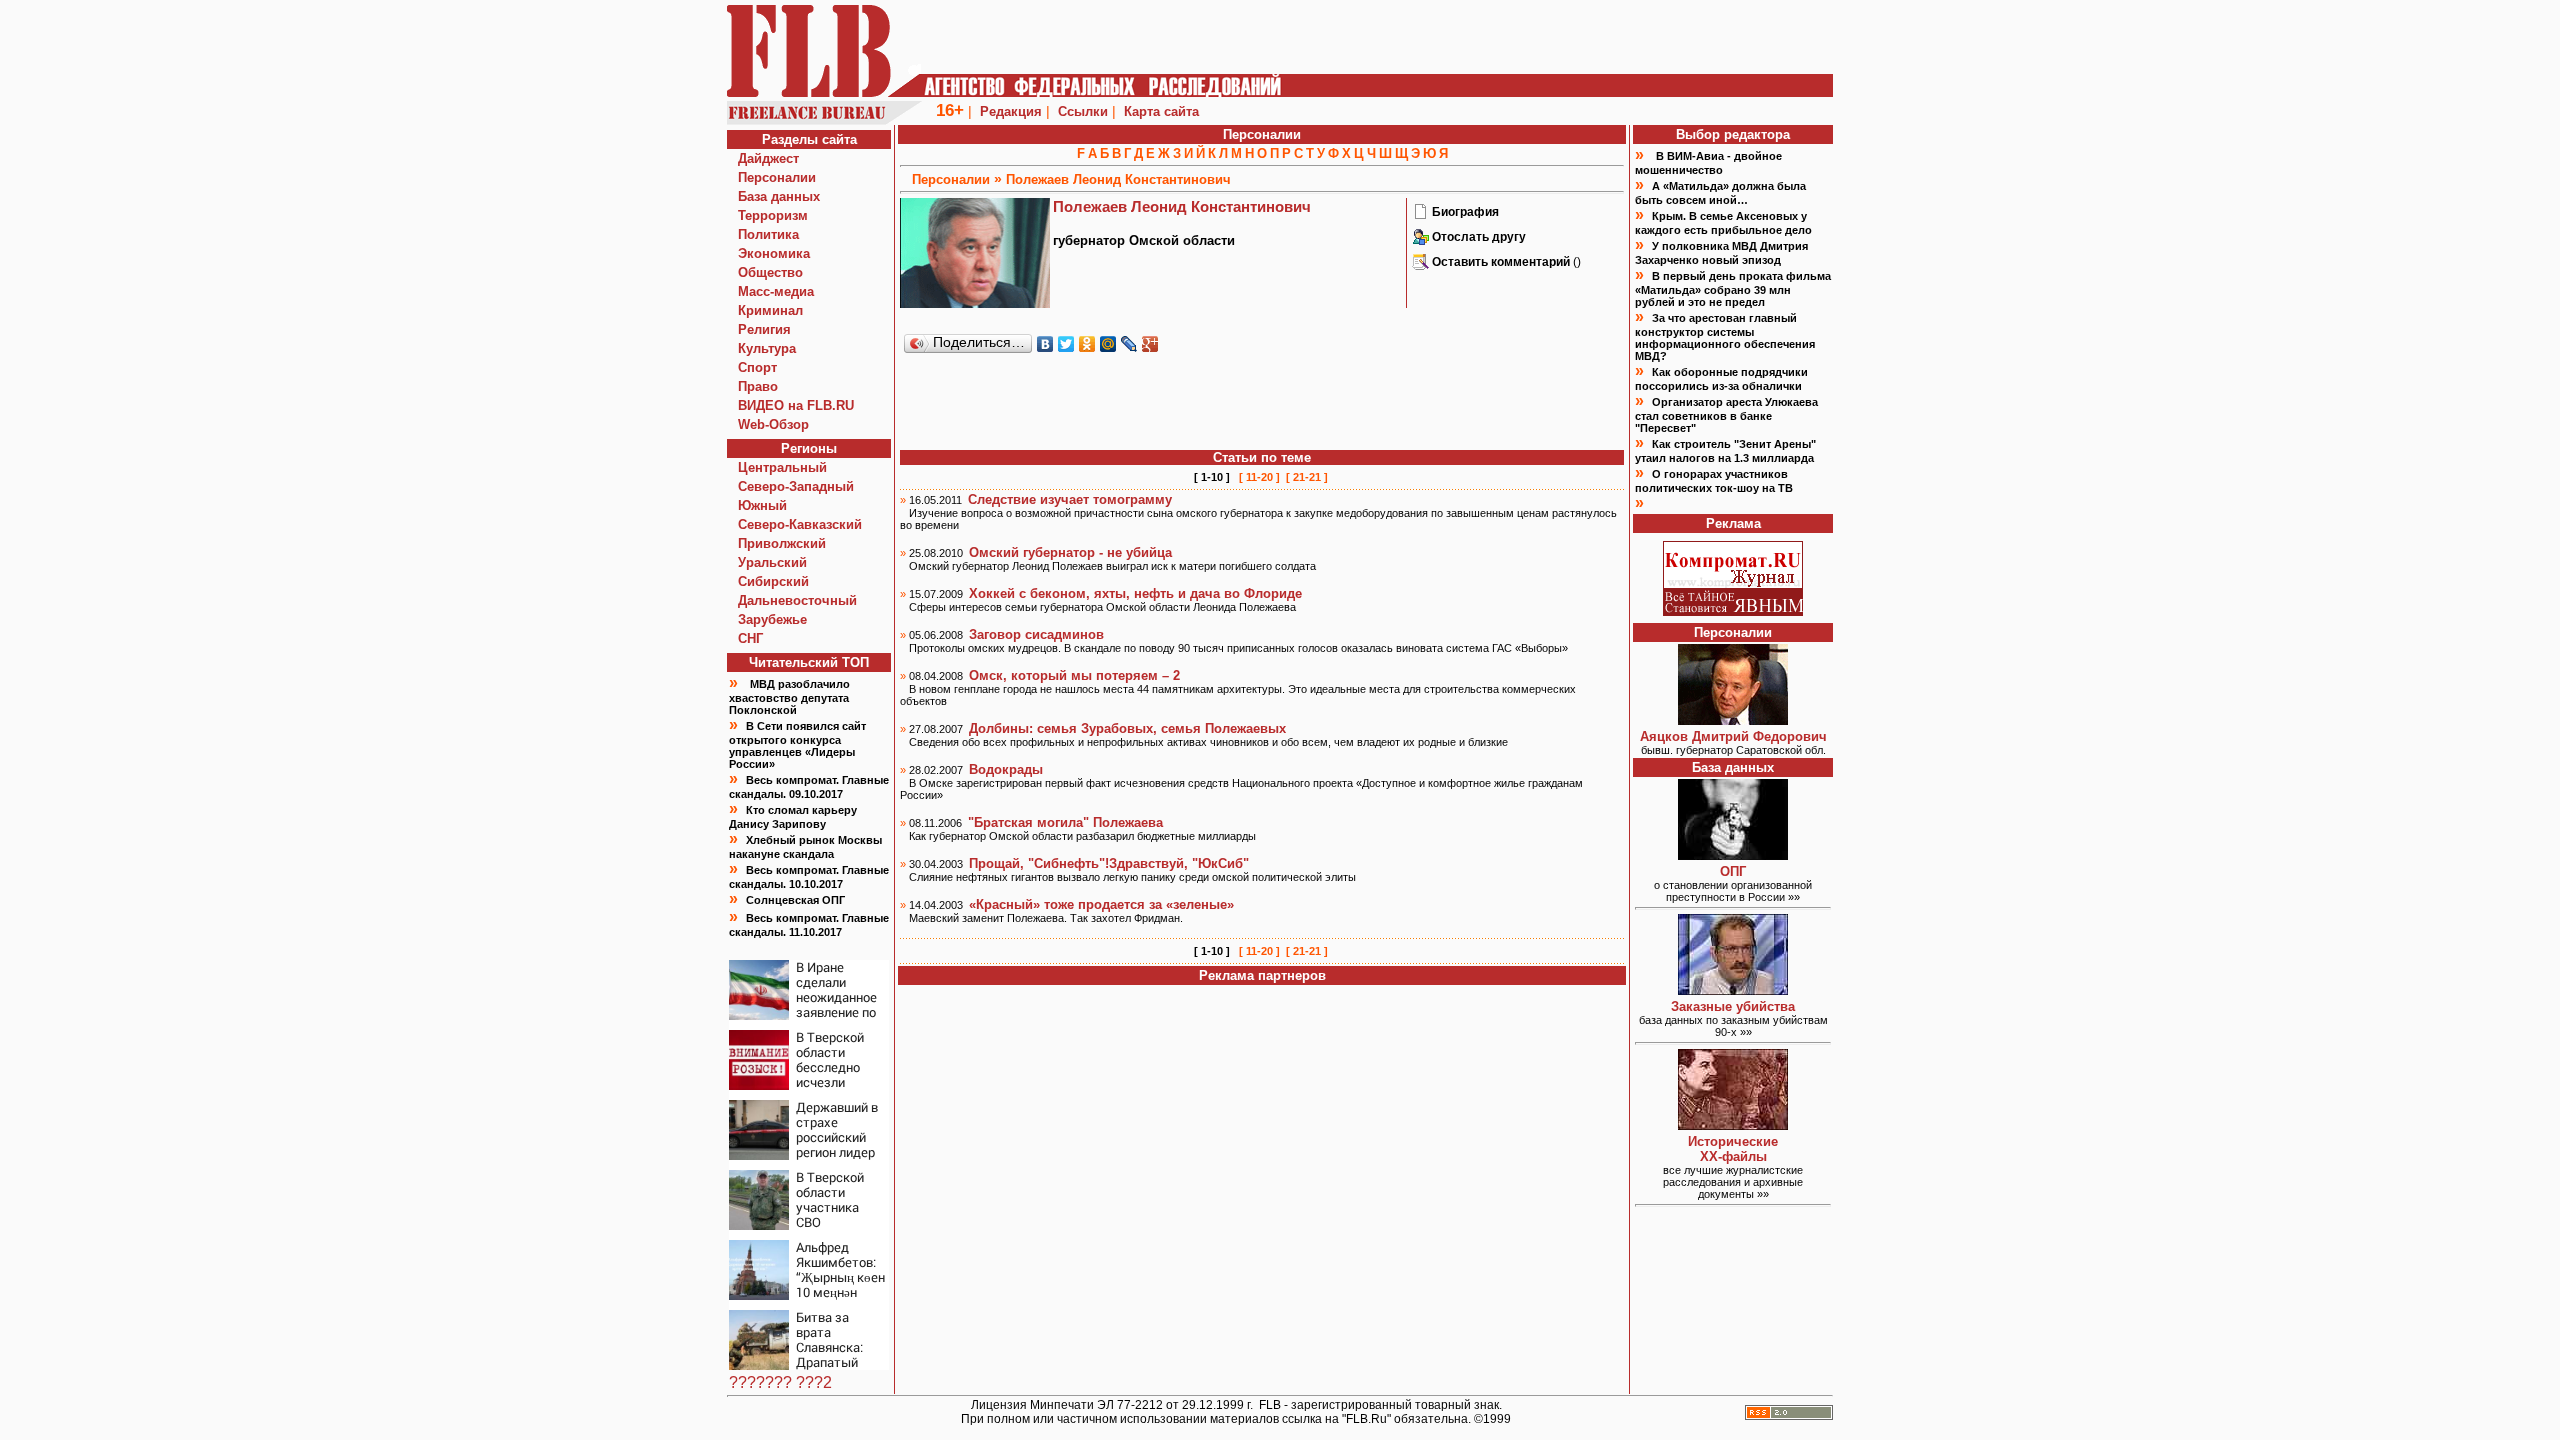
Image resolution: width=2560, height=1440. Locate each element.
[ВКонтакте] (1045, 344)
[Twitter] (1066, 344)
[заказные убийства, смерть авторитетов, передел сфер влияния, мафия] (1733, 989)
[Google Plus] (1150, 344)
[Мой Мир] (1108, 344)
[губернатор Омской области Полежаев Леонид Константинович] (1421, 216)
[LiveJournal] (1129, 344)
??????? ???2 (780, 1382)
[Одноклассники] (1087, 344)
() (1506, 262)
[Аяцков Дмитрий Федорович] (1733, 719)
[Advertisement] (1262, 403)
